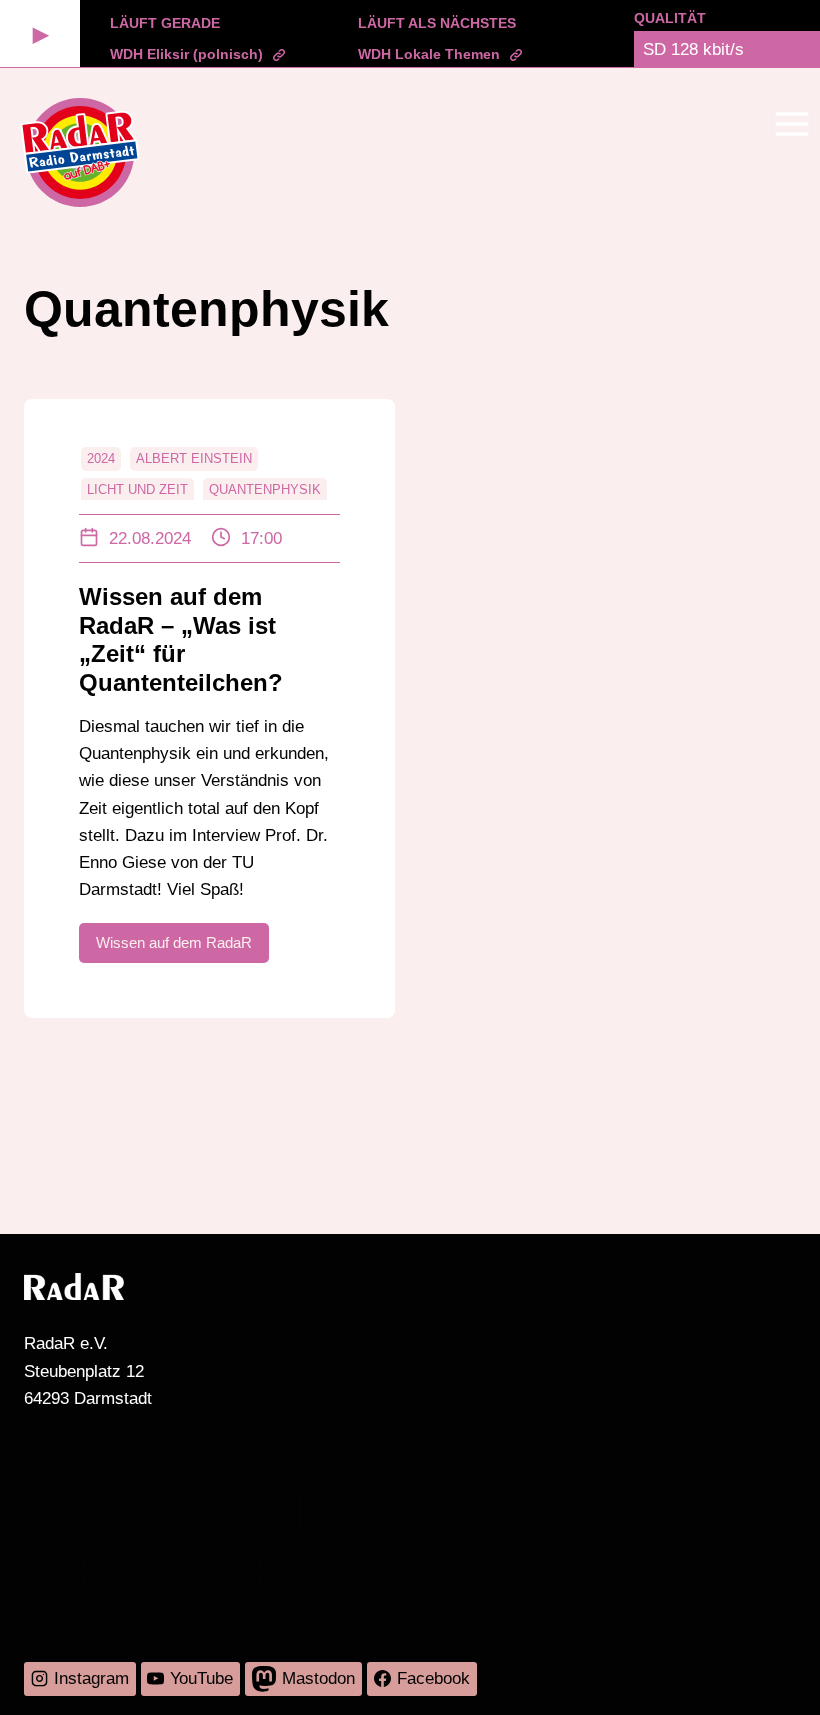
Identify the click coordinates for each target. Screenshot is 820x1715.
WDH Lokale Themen (429, 54)
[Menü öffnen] (791, 123)
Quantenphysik (265, 489)
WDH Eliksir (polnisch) (186, 54)
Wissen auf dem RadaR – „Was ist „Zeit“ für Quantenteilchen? (181, 639)
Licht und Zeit (137, 489)
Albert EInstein (194, 458)
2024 (101, 458)
